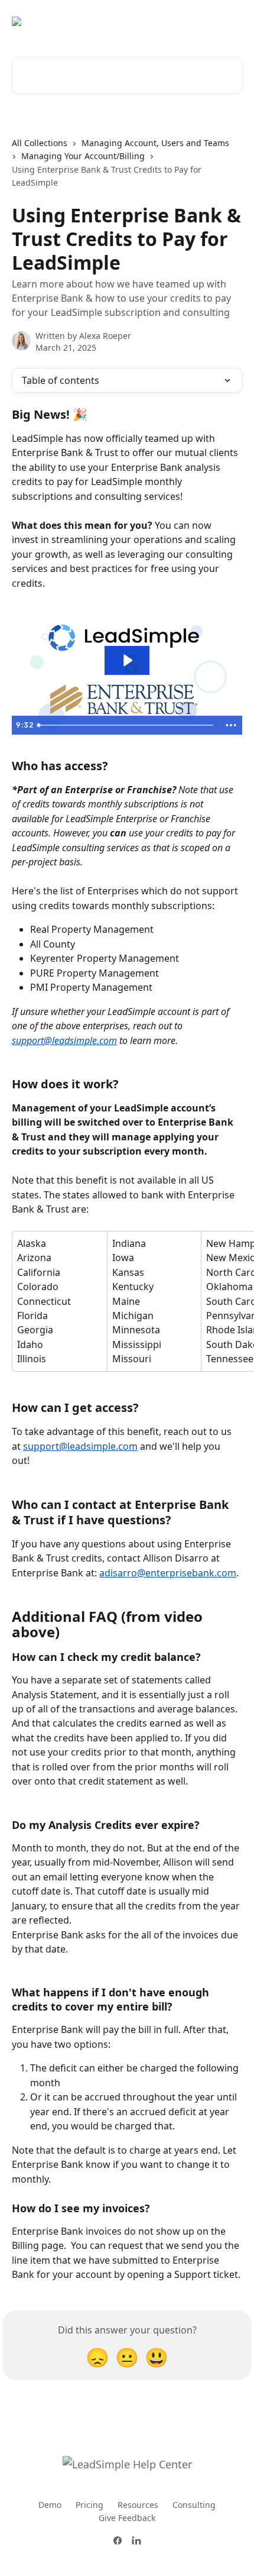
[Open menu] (232, 21)
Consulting (194, 2505)
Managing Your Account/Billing (83, 156)
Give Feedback (127, 2518)
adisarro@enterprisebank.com (168, 1573)
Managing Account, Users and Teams (155, 143)
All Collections (40, 143)
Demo (50, 2505)
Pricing (89, 2505)
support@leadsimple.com (64, 1040)
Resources (138, 2505)
